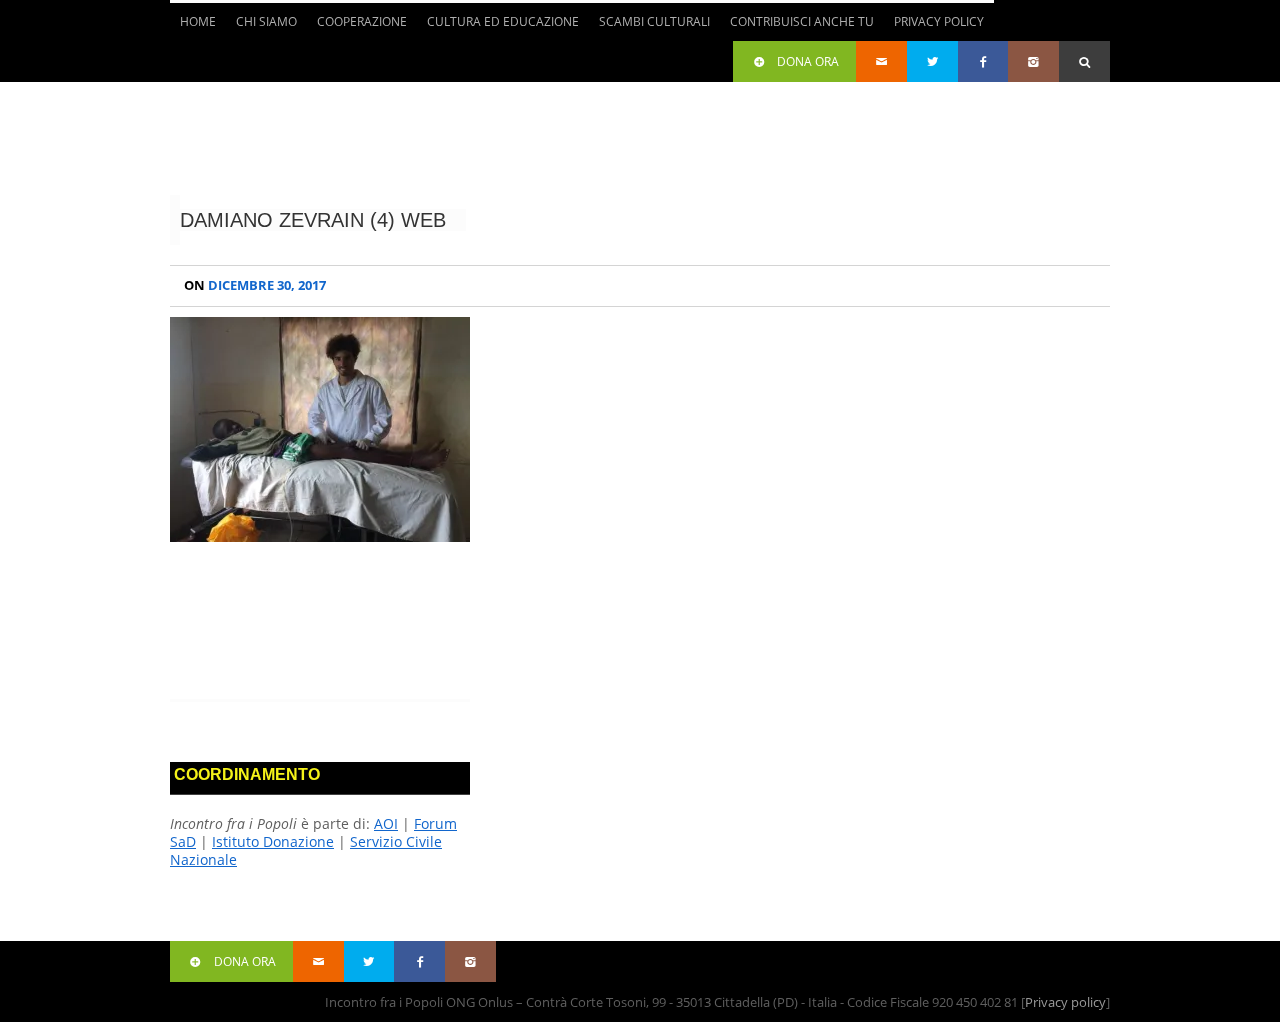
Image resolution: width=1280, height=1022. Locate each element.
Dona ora (808, 61)
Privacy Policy (939, 21)
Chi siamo (261, 27)
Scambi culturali (649, 27)
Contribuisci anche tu (797, 27)
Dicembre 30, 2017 (255, 285)
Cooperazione (357, 27)
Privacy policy (1065, 1002)
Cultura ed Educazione (498, 27)
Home (198, 21)
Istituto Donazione (273, 841)
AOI (386, 823)
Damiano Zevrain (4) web (313, 220)
